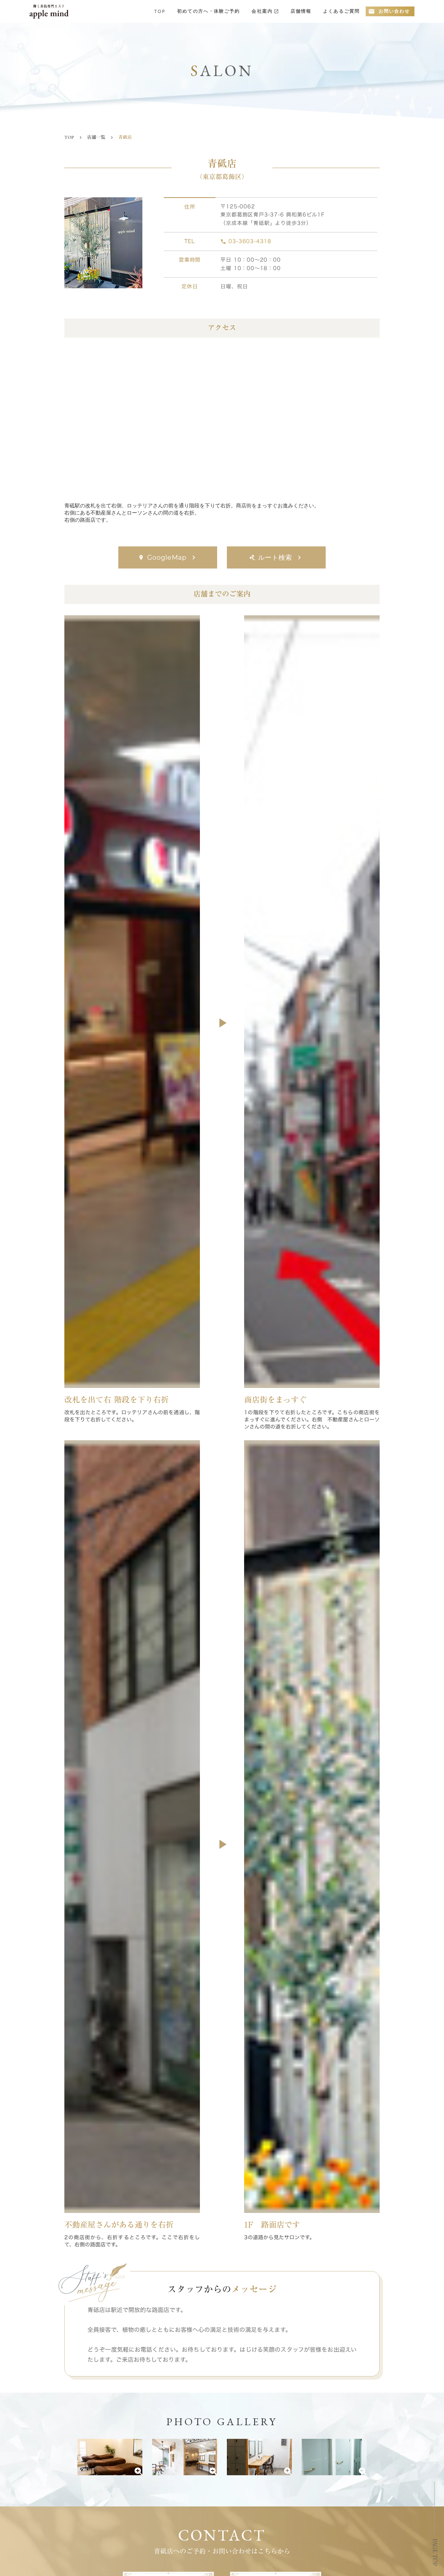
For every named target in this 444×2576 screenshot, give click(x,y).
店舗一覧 (96, 137)
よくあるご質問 (341, 11)
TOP (160, 11)
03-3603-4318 (250, 241)
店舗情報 (301, 11)
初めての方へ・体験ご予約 (209, 11)
